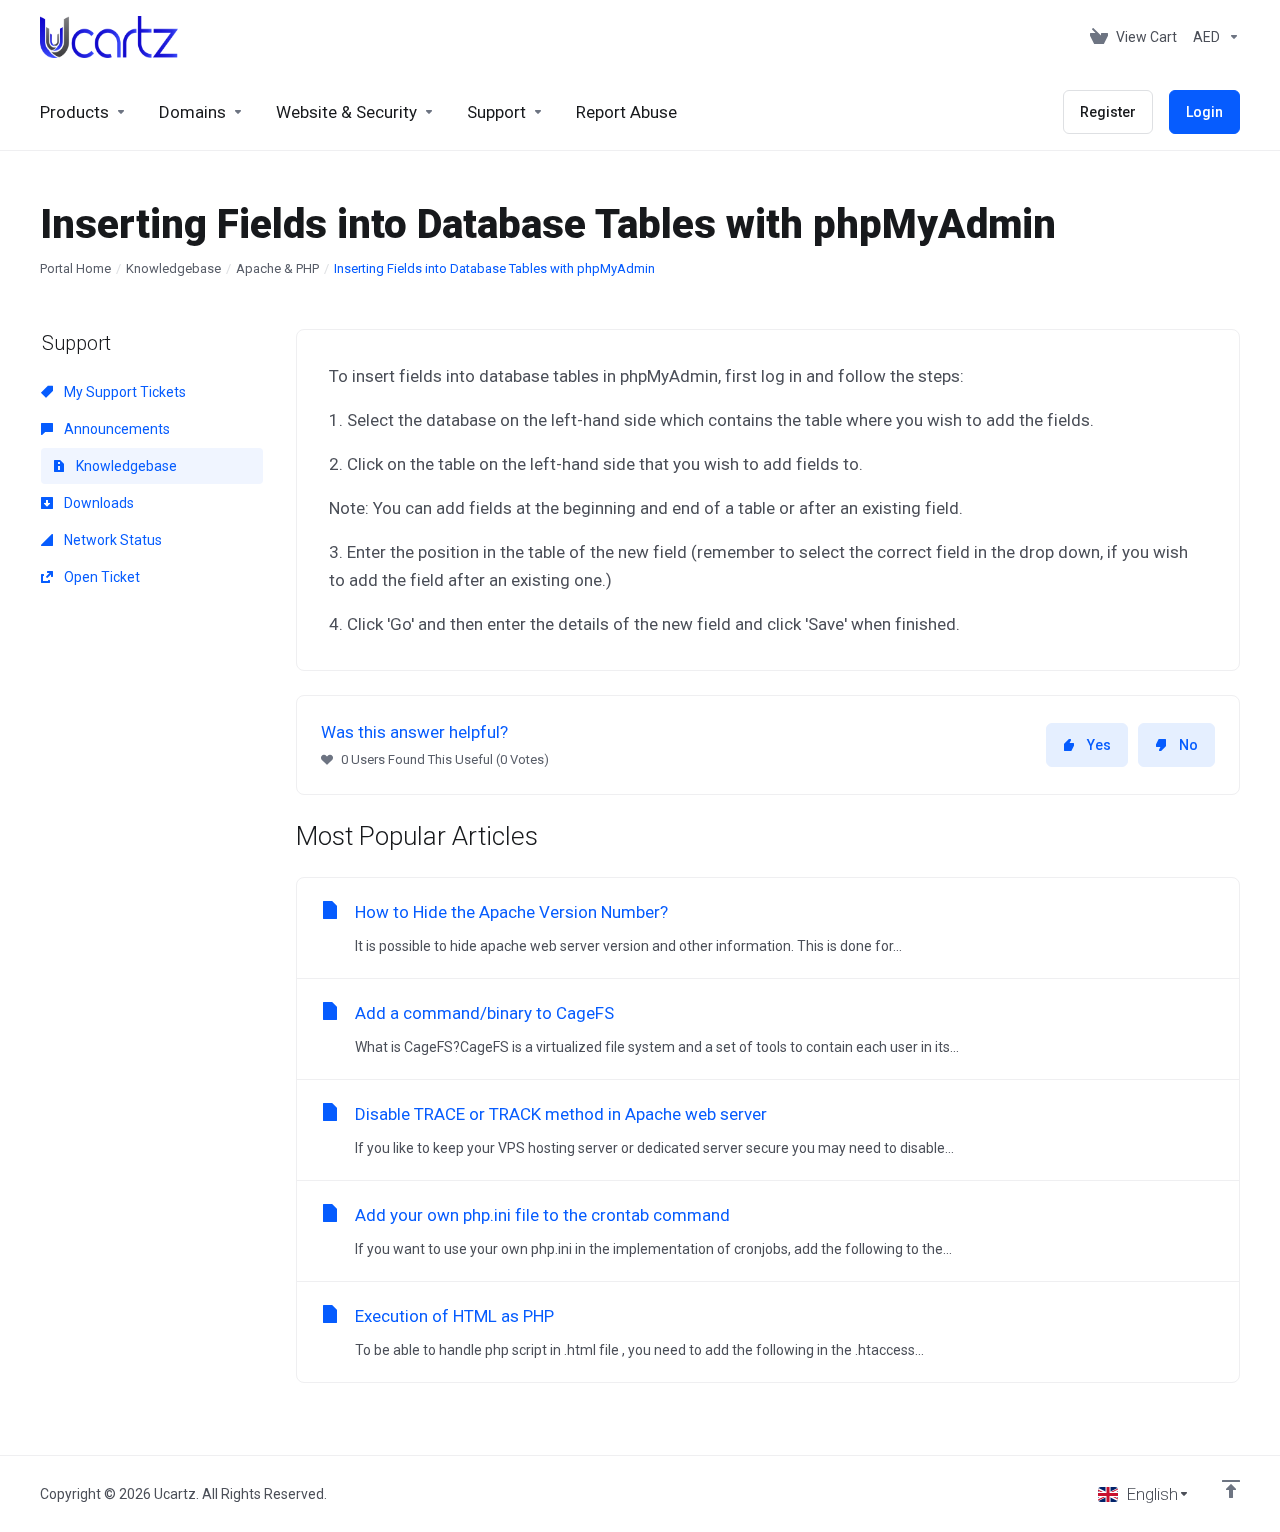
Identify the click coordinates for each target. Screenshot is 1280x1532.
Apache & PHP (277, 268)
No (1188, 745)
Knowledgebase (173, 268)
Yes (1099, 745)
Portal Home (75, 268)
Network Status (111, 540)
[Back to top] (1231, 1489)
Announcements (115, 429)
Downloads (97, 503)
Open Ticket (100, 577)
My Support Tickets (123, 392)
